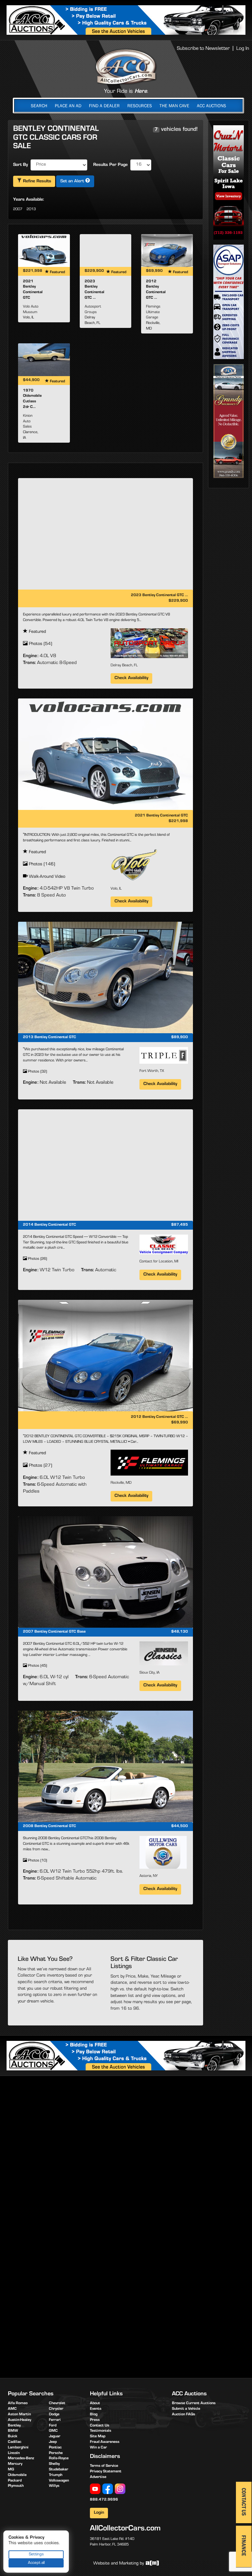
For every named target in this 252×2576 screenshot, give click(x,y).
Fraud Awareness (105, 2442)
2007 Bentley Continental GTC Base (54, 1632)
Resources (140, 106)
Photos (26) (37, 1259)
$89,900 (180, 1037)
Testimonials (101, 2431)
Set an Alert (73, 182)
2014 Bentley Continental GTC (50, 1225)
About (95, 2404)
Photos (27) (40, 1466)
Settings (36, 2555)
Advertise (98, 2477)
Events (96, 2409)
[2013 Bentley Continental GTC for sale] (105, 977)
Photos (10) (37, 1861)
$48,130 (180, 1632)
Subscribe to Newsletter (203, 49)
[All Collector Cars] (126, 67)
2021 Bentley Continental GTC (161, 816)
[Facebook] (108, 2489)
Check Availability (131, 678)
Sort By (21, 165)
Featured (37, 632)
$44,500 (180, 1826)
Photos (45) (37, 1666)
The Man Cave (174, 106)
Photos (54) (40, 644)
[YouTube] (95, 2489)
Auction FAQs (184, 2415)
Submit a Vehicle (186, 2409)
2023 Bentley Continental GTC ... (159, 595)
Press (95, 2420)
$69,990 (180, 1423)
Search (39, 106)
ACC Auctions (211, 106)
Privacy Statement (106, 2472)
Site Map (98, 2437)
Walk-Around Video (46, 877)
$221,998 (178, 821)
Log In (243, 49)
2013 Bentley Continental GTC (50, 1037)
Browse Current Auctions (194, 2404)
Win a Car (98, 2448)
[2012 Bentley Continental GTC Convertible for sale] (167, 251)
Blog (94, 2415)
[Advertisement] (128, 2132)
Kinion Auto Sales (28, 422)
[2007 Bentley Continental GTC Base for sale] (105, 1572)
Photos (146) (41, 865)
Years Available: (29, 200)
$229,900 (178, 601)
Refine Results (36, 182)
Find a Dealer (104, 106)
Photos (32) (37, 1072)
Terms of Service (104, 2466)
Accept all (36, 2563)
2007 (18, 210)
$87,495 (180, 1225)
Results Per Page (110, 165)
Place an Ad (68, 106)
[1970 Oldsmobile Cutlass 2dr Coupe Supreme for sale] (44, 360)
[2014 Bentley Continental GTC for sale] (105, 1165)
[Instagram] (120, 2489)
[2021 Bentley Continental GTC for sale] (44, 251)
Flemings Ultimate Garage (153, 312)
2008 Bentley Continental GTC (50, 1826)
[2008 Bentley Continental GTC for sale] (105, 1766)
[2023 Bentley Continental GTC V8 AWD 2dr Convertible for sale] (106, 251)
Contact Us (100, 2426)
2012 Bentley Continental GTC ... (159, 1417)
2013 (31, 210)
